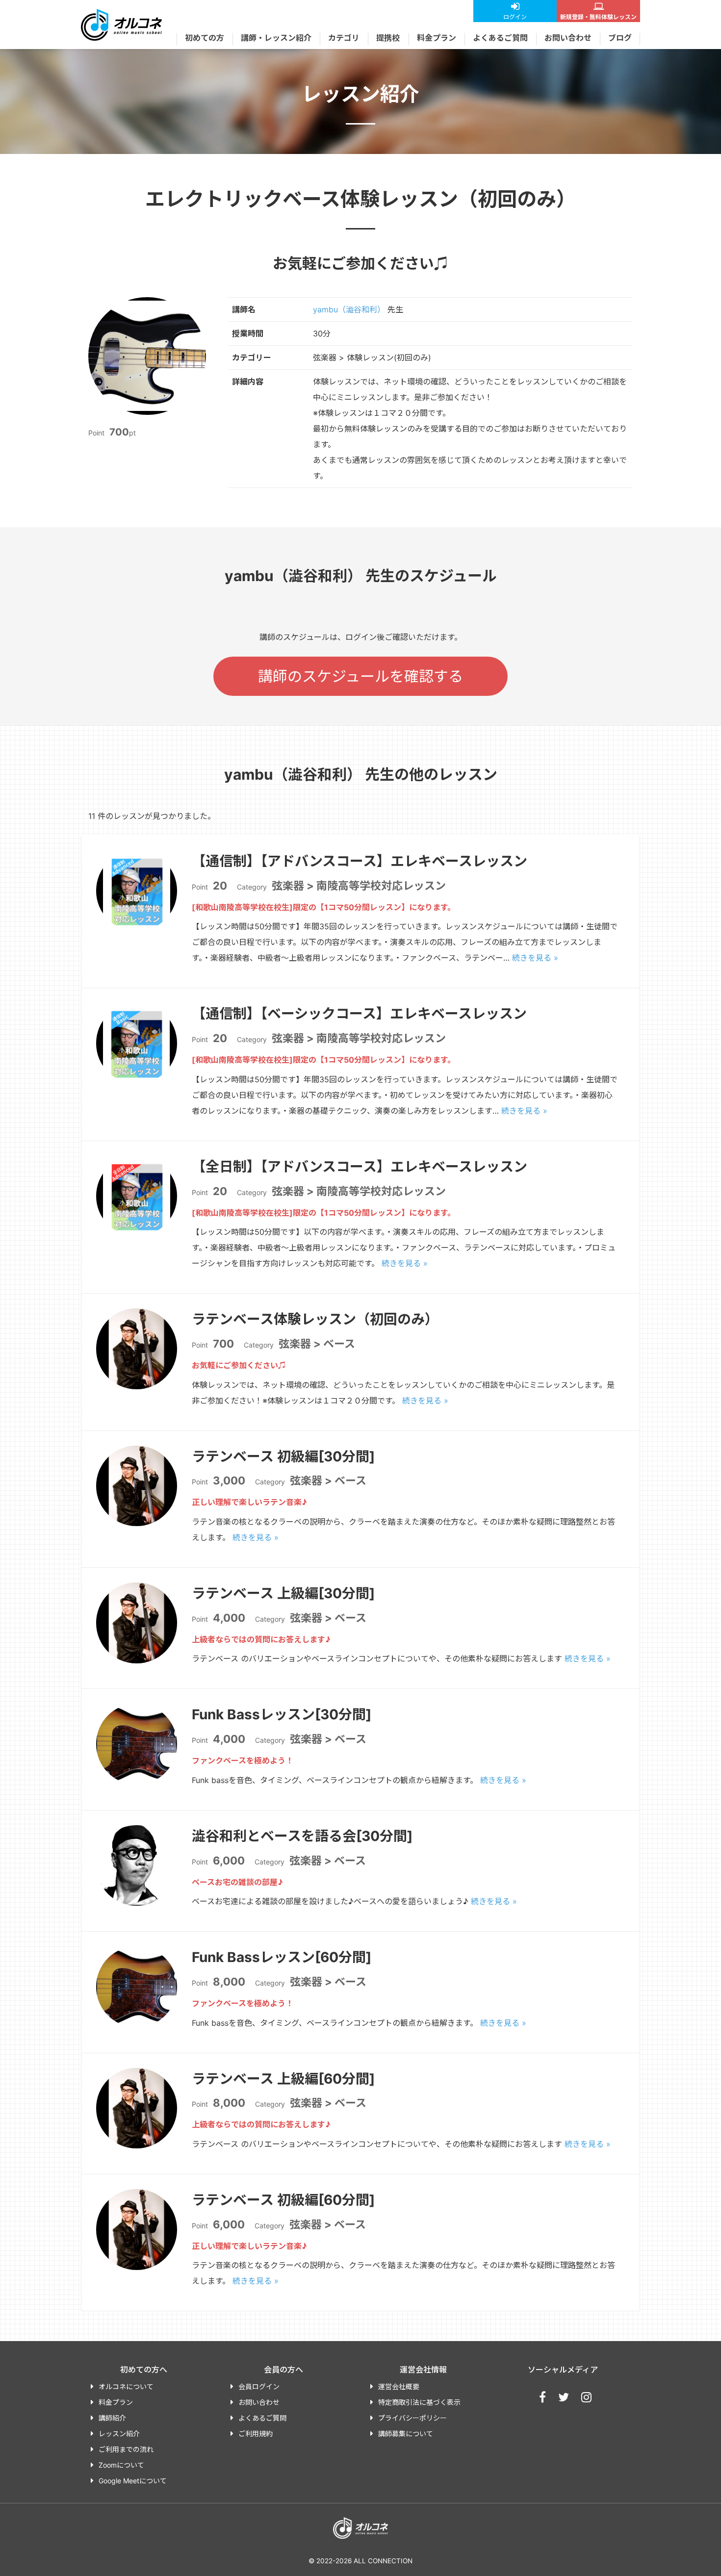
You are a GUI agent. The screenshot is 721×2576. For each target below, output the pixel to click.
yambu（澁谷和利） (349, 309)
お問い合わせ (568, 38)
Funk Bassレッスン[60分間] (282, 1957)
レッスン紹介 (119, 2434)
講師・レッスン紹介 (276, 38)
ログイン (515, 17)
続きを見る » (535, 958)
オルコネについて (126, 2386)
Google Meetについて (133, 2481)
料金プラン (437, 38)
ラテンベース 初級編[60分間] (283, 2200)
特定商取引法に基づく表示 (419, 2402)
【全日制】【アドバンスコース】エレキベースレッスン (360, 1167)
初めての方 (205, 38)
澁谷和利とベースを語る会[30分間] (302, 1836)
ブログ (620, 38)
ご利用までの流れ (126, 2449)
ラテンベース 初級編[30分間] (283, 1456)
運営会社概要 (399, 2386)
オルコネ (121, 25)
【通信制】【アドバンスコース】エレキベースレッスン (360, 861)
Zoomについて (121, 2465)
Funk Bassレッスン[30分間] (282, 1714)
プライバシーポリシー (412, 2418)
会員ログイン (259, 2386)
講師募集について (406, 2434)
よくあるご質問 (500, 38)
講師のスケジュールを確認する (360, 676)
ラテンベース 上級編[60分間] (283, 2079)
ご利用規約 (256, 2434)
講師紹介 (112, 2418)
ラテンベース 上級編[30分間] (283, 1593)
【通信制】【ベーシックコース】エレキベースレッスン (359, 1014)
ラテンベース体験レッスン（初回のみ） (315, 1319)
